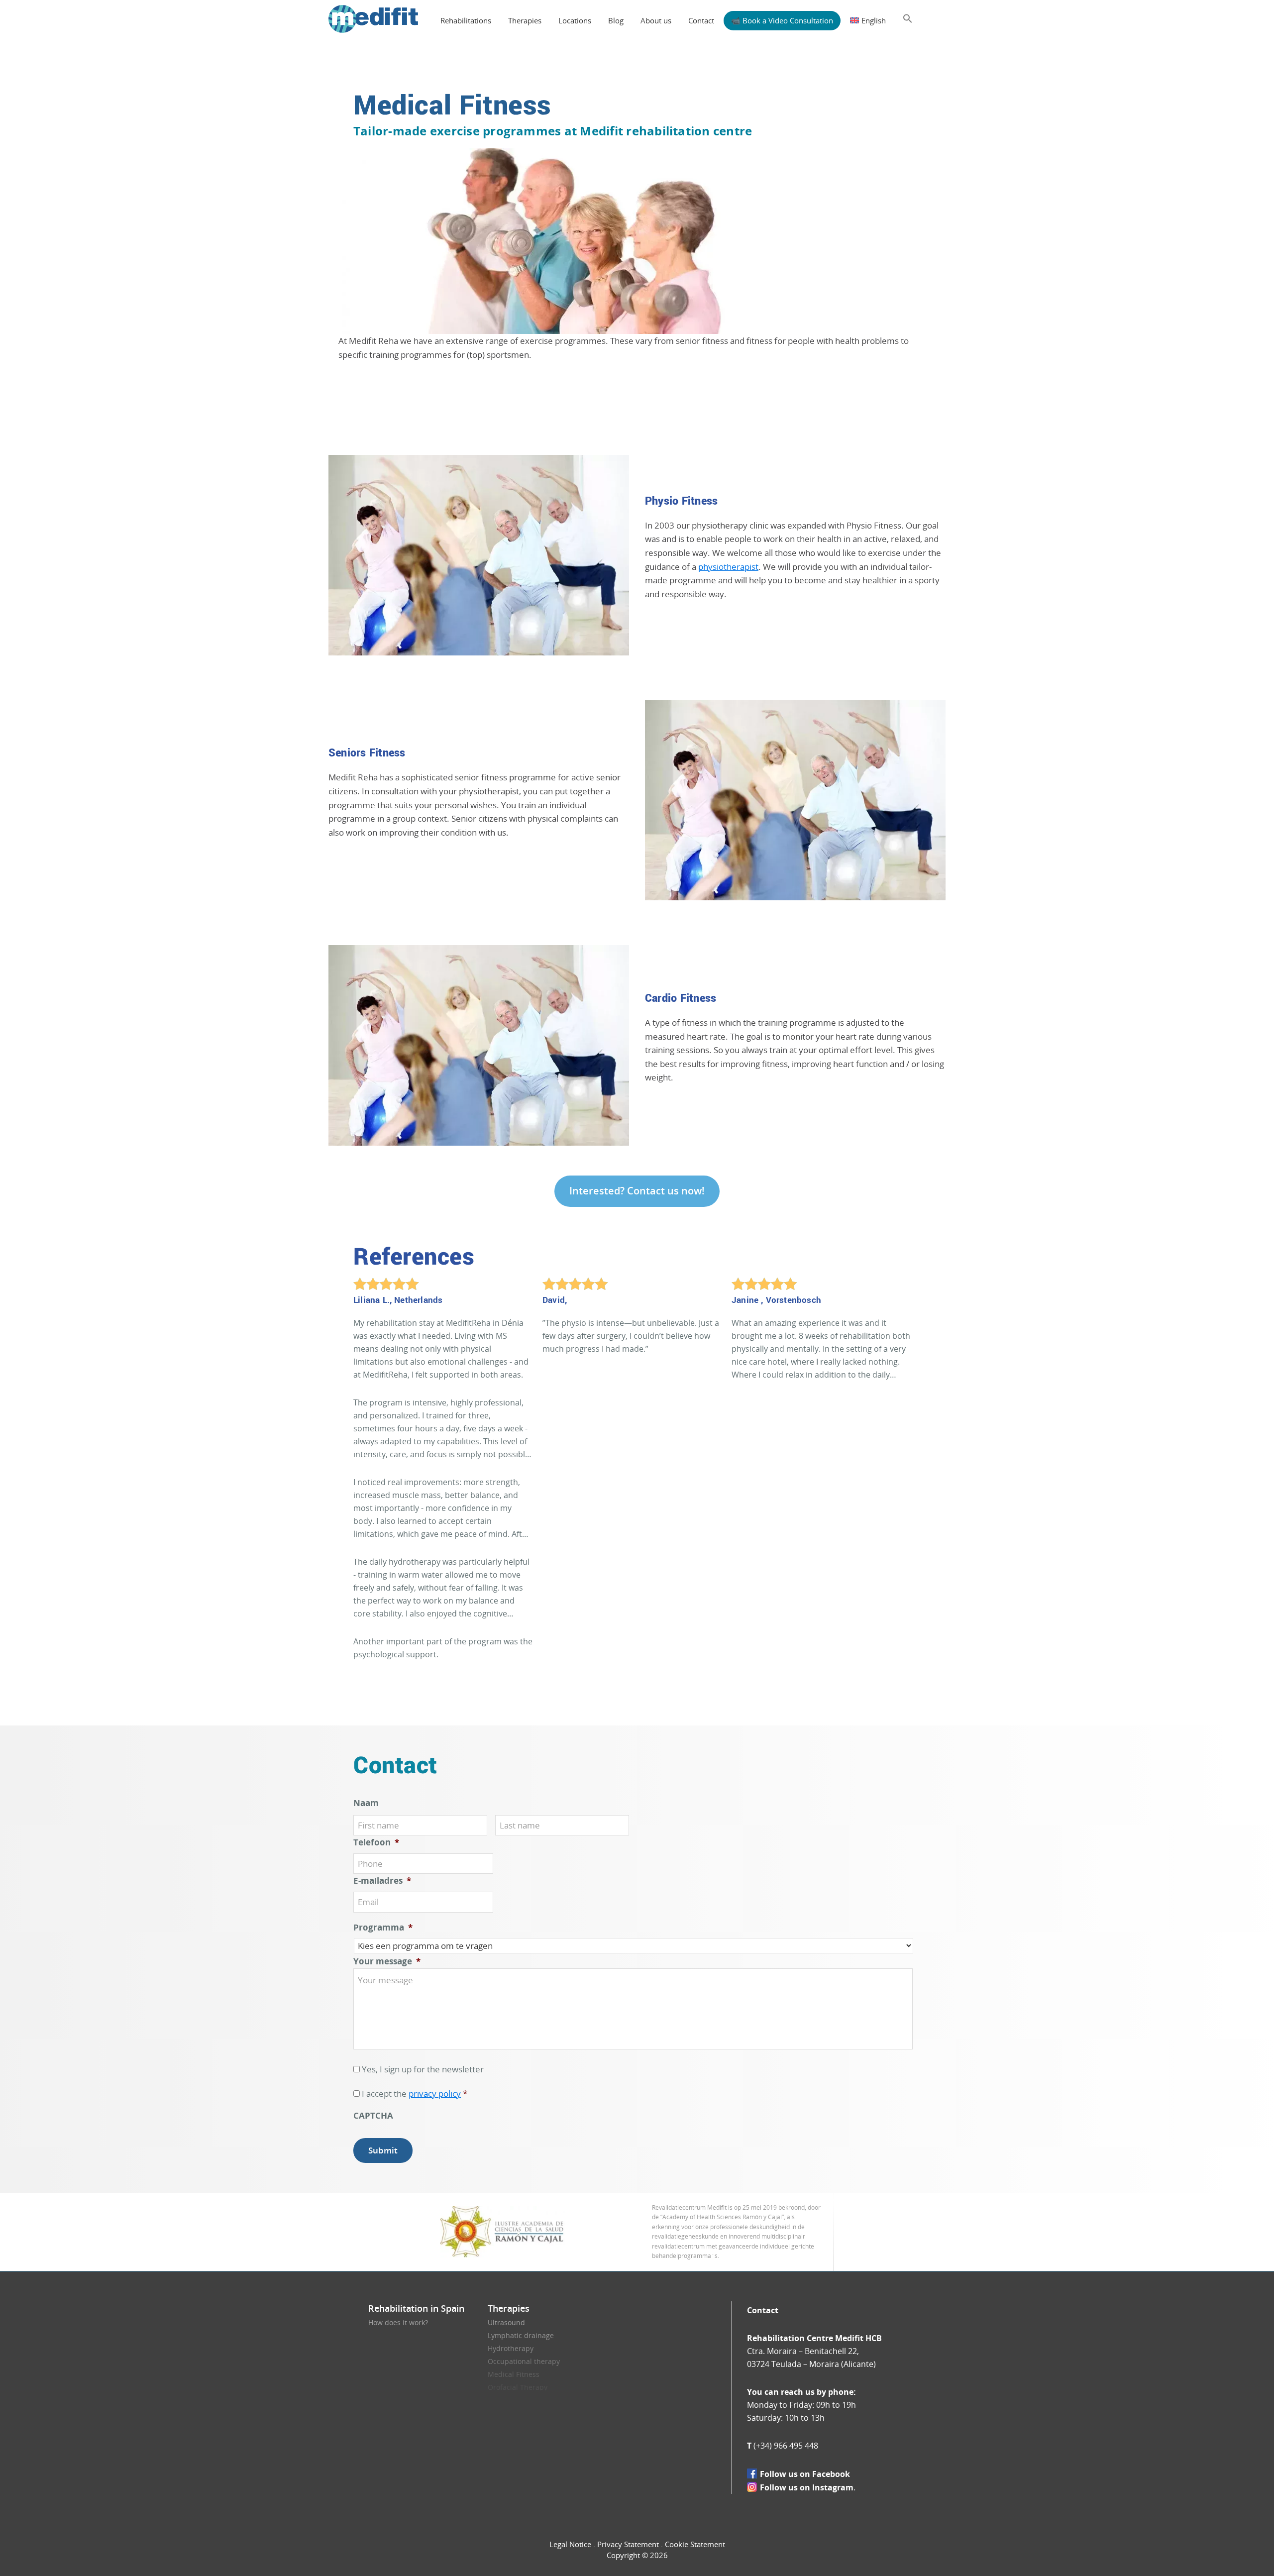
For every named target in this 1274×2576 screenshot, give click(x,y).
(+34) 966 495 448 (786, 2446)
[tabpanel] (448, 1489)
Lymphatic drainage (521, 2335)
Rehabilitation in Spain (416, 2308)
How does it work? (398, 2322)
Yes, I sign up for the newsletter (423, 2069)
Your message (387, 1961)
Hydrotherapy (511, 2348)
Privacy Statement (628, 2544)
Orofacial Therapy (518, 2387)
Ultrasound (506, 2322)
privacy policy (435, 2093)
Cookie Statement (695, 2544)
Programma (383, 1928)
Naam (366, 1803)
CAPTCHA (373, 2116)
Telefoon (376, 1842)
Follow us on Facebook (805, 2474)
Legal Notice (570, 2544)
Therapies (509, 2308)
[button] (908, 19)
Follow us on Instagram (807, 2487)
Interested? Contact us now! (637, 1191)
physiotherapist (728, 567)
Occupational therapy (524, 2361)
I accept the (415, 2093)
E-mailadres (382, 1881)
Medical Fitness (514, 2374)
